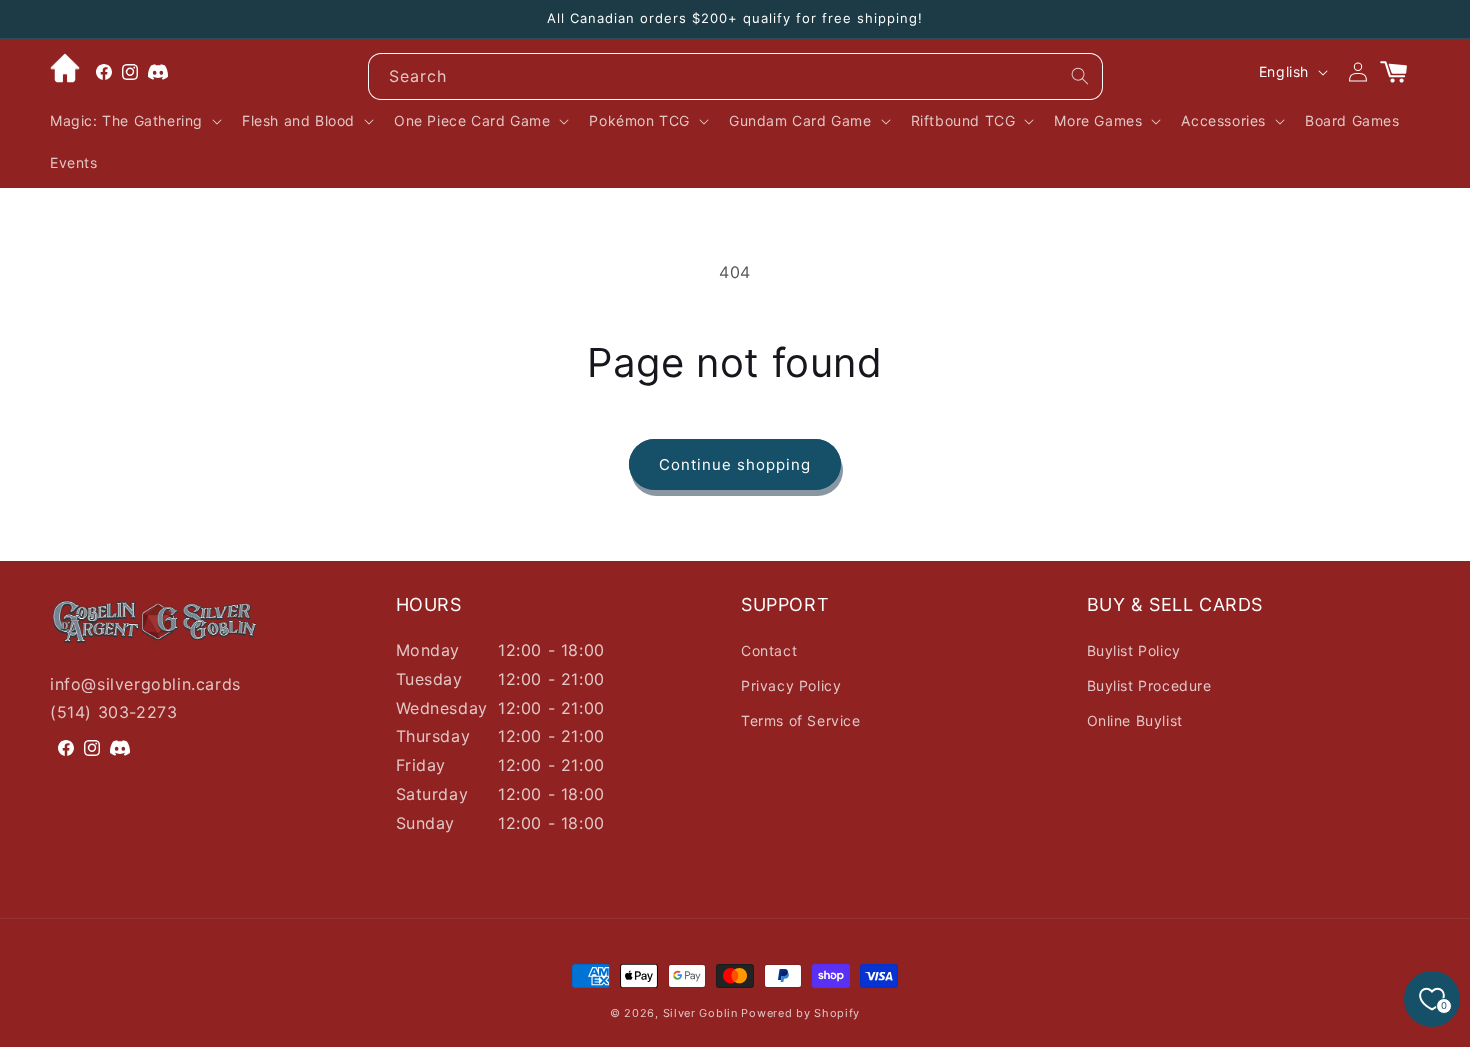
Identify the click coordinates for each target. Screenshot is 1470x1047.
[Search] (1080, 76)
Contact (769, 650)
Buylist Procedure (1149, 685)
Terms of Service (801, 720)
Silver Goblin (700, 1013)
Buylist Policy (1134, 650)
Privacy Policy (791, 685)
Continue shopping (735, 464)
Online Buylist (1135, 720)
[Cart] (1402, 72)
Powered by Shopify (800, 1013)
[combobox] (735, 76)
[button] (134, 121)
